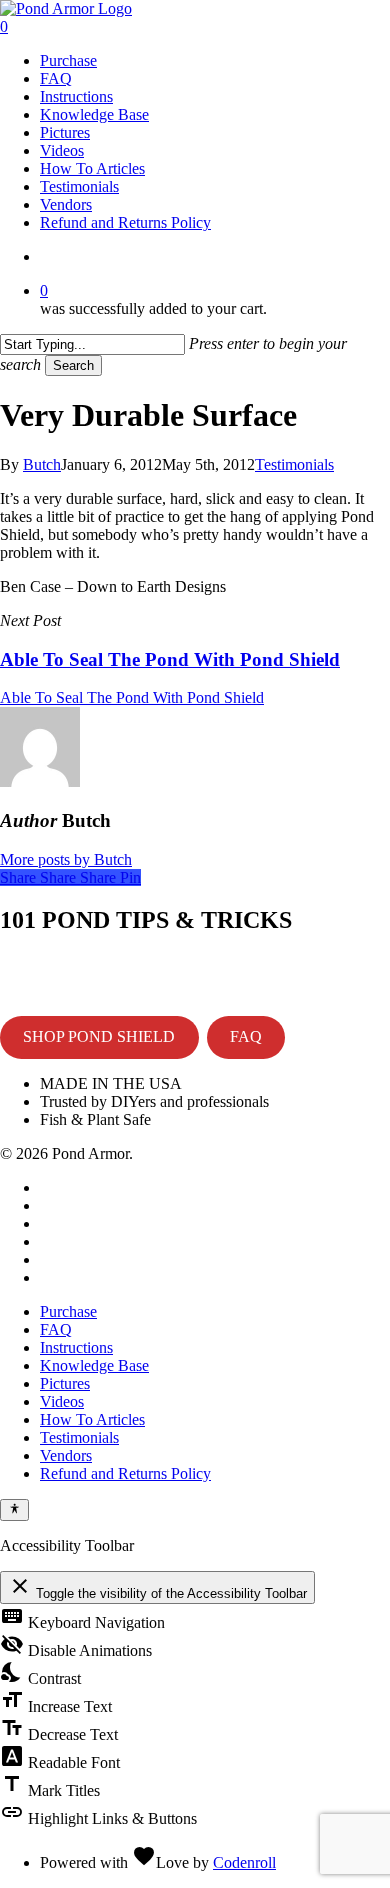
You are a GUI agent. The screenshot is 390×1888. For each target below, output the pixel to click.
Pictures (65, 1383)
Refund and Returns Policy (125, 1473)
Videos (62, 1401)
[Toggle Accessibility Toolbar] (14, 1510)
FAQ (246, 1036)
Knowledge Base (94, 1365)
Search (73, 365)
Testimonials (294, 464)
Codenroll (244, 1862)
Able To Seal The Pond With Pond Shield (132, 697)
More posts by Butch (66, 859)
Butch (42, 464)
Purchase (68, 1311)
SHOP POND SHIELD (99, 1036)
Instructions (76, 1347)
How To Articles (92, 1419)
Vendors (66, 1455)
